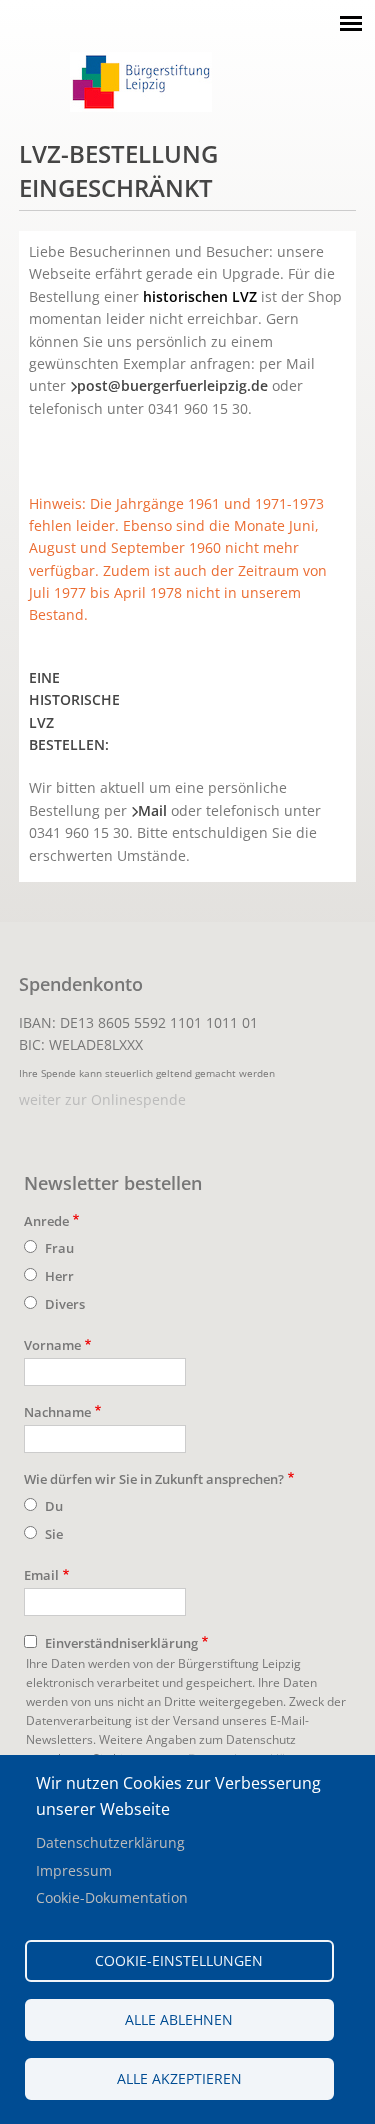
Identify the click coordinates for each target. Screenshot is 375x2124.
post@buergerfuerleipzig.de (172, 385)
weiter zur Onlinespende (102, 1099)
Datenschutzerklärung (110, 1842)
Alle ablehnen (179, 2019)
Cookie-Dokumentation (112, 1897)
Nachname (57, 1412)
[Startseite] (141, 106)
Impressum (74, 1870)
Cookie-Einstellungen (179, 1960)
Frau (59, 1248)
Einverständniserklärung (121, 1643)
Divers (65, 1304)
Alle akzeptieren (179, 2078)
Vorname (52, 1345)
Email (41, 1575)
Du (54, 1506)
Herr (59, 1276)
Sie (54, 1534)
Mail (152, 810)
